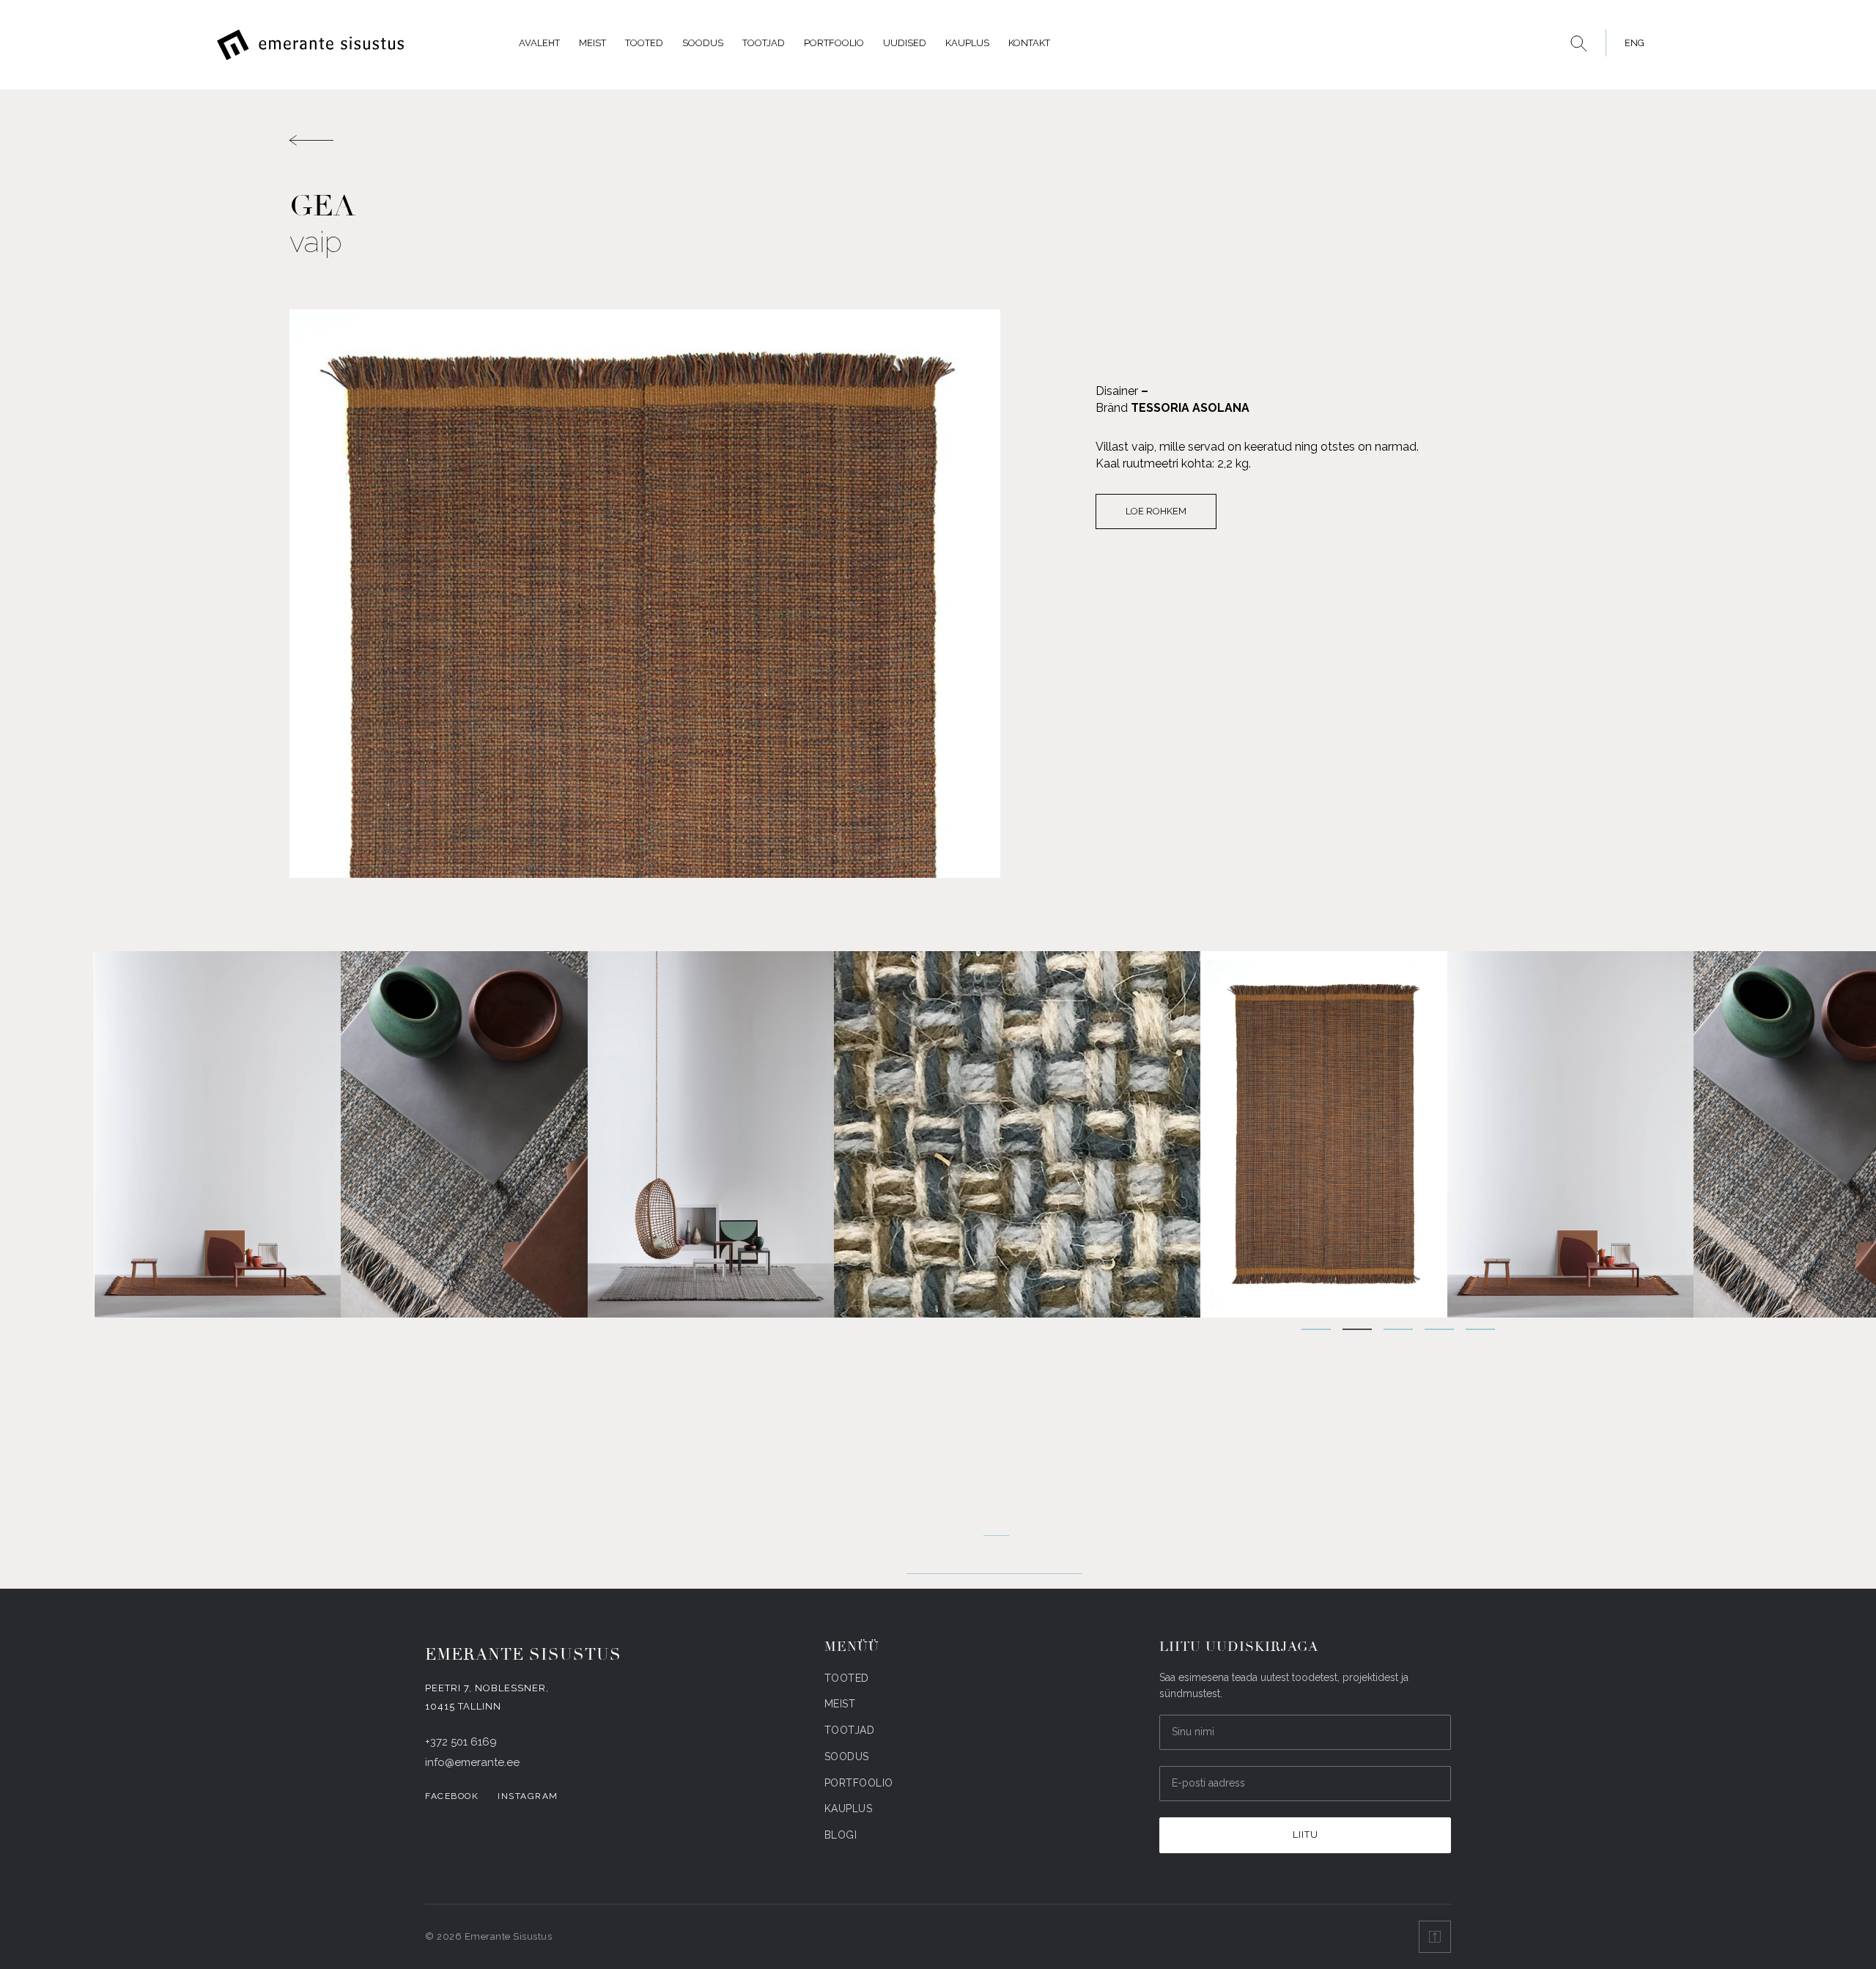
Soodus (703, 43)
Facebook (452, 1796)
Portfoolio (834, 43)
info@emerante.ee (472, 1762)
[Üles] (1435, 1937)
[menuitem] (1631, 43)
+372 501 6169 (461, 1742)
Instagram (528, 1796)
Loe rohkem (1156, 511)
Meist (592, 43)
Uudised (905, 43)
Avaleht (539, 43)
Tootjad (764, 43)
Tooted (644, 43)
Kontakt (1029, 43)
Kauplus (967, 43)
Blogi (841, 1835)
